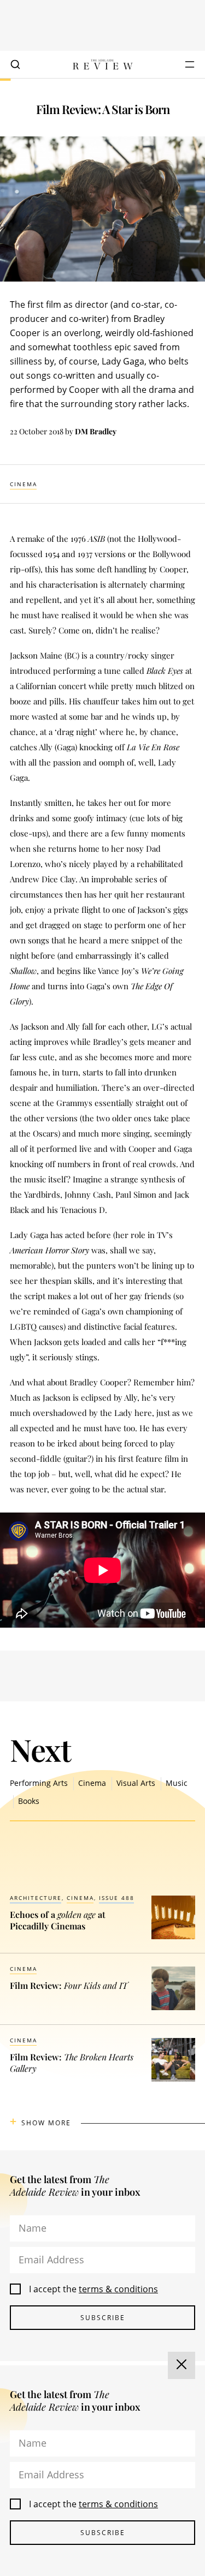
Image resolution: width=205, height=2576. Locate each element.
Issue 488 (117, 1898)
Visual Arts (136, 1783)
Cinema (24, 484)
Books (29, 1801)
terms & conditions (118, 2289)
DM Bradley (96, 431)
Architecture (36, 1898)
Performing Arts (39, 1783)
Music (177, 1783)
